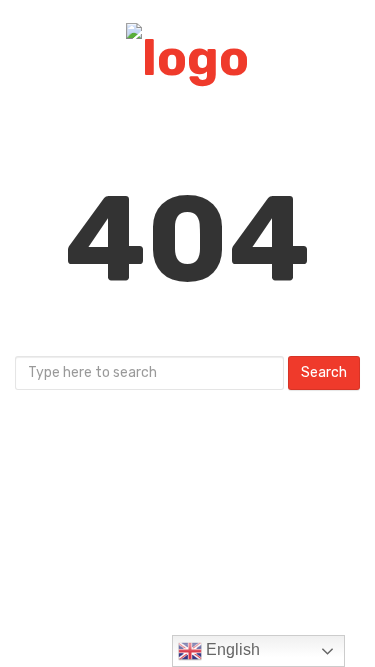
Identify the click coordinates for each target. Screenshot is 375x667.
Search (324, 372)
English (231, 649)
